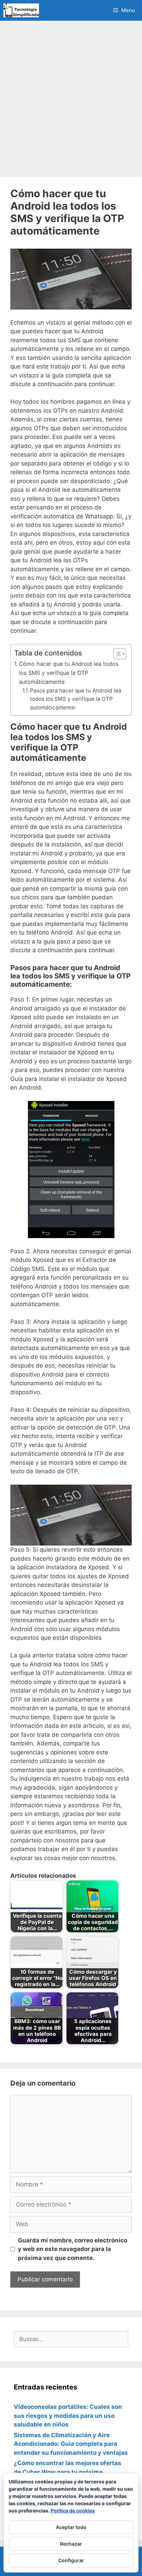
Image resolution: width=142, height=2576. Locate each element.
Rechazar (71, 2544)
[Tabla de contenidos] (120, 654)
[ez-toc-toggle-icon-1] (116, 654)
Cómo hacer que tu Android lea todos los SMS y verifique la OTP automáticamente (69, 673)
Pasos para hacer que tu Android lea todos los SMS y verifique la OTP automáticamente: (76, 699)
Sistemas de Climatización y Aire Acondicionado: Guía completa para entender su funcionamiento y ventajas (71, 2444)
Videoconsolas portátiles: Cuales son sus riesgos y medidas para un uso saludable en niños (68, 2416)
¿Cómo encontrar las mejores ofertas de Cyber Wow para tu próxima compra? (68, 2472)
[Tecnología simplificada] (21, 10)
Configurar (71, 2560)
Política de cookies (73, 2511)
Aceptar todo (71, 2527)
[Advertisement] (71, 99)
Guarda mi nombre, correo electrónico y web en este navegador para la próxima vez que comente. (73, 2249)
